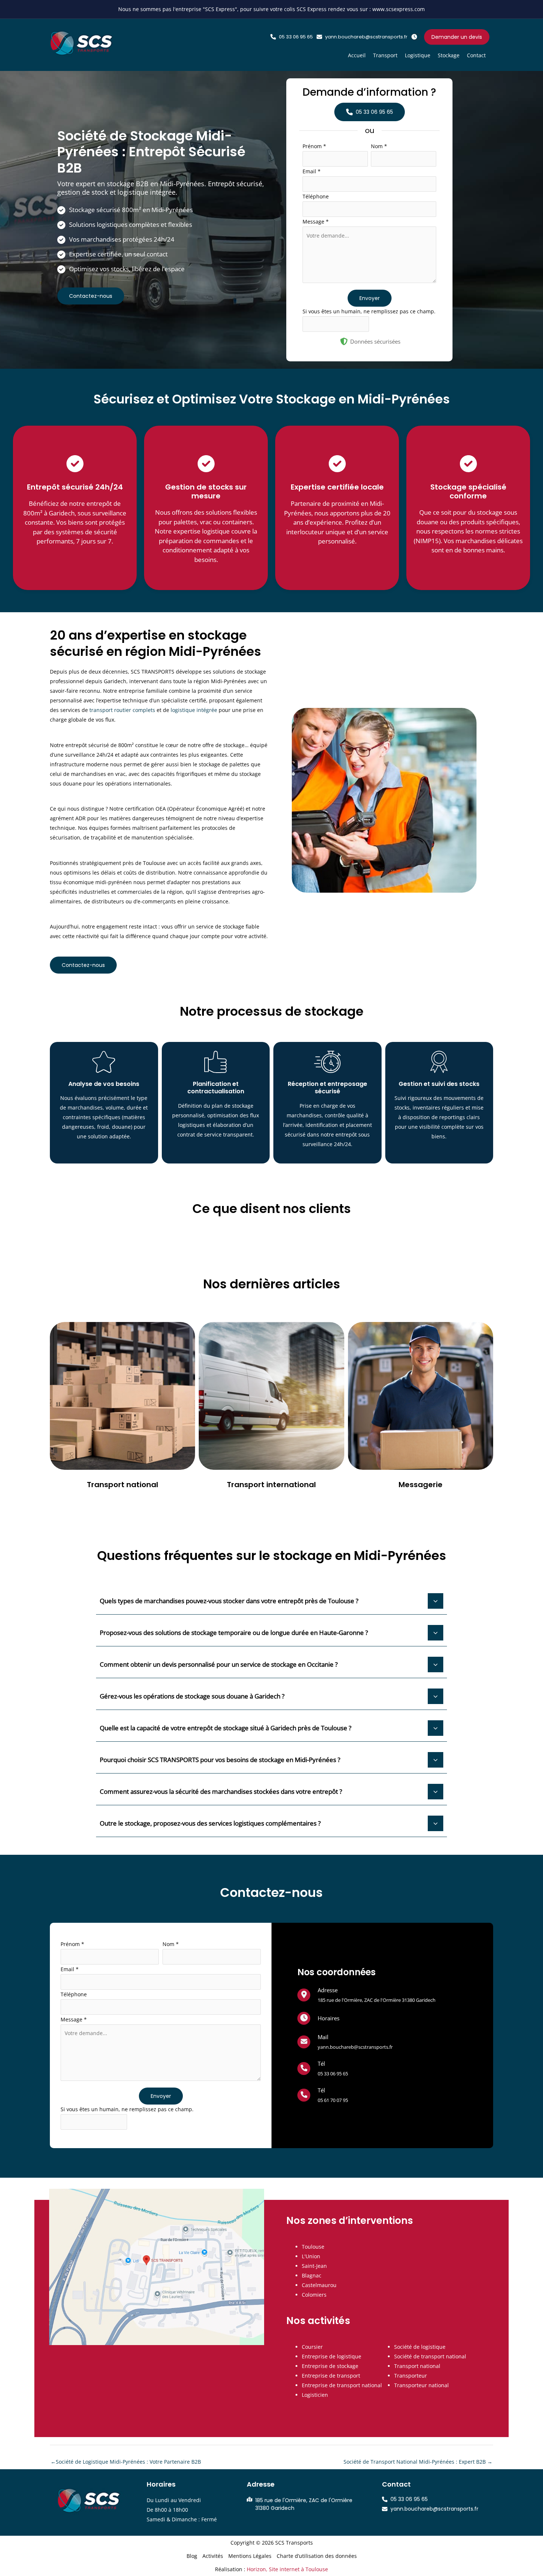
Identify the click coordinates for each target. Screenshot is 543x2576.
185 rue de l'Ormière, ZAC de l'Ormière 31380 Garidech (377, 2000)
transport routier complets (122, 710)
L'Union (311, 2256)
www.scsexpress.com (399, 9)
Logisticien (315, 2395)
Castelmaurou (319, 2285)
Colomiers (314, 2295)
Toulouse (313, 2247)
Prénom (314, 146)
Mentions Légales (250, 2556)
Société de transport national (430, 2356)
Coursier (312, 2347)
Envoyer (370, 298)
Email (312, 171)
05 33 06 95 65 (333, 2074)
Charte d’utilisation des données (317, 2556)
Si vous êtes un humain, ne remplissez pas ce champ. (369, 311)
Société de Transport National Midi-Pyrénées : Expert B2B (418, 2462)
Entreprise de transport (331, 2376)
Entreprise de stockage (330, 2366)
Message (316, 222)
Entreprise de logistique (332, 2356)
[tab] (271, 1600)
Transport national (417, 2366)
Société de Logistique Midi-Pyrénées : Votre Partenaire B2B (126, 2462)
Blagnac (312, 2275)
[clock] (304, 2018)
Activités (213, 2556)
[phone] (304, 2068)
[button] (292, 37)
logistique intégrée (194, 710)
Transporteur (411, 2376)
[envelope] (304, 2041)
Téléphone (316, 196)
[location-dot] (304, 1994)
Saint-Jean (314, 2266)
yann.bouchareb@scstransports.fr (355, 2047)
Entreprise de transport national (342, 2385)
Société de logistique (420, 2347)
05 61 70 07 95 (333, 2100)
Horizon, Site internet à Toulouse (287, 2569)
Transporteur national (421, 2385)
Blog (192, 2556)
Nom (379, 146)
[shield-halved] (344, 341)
